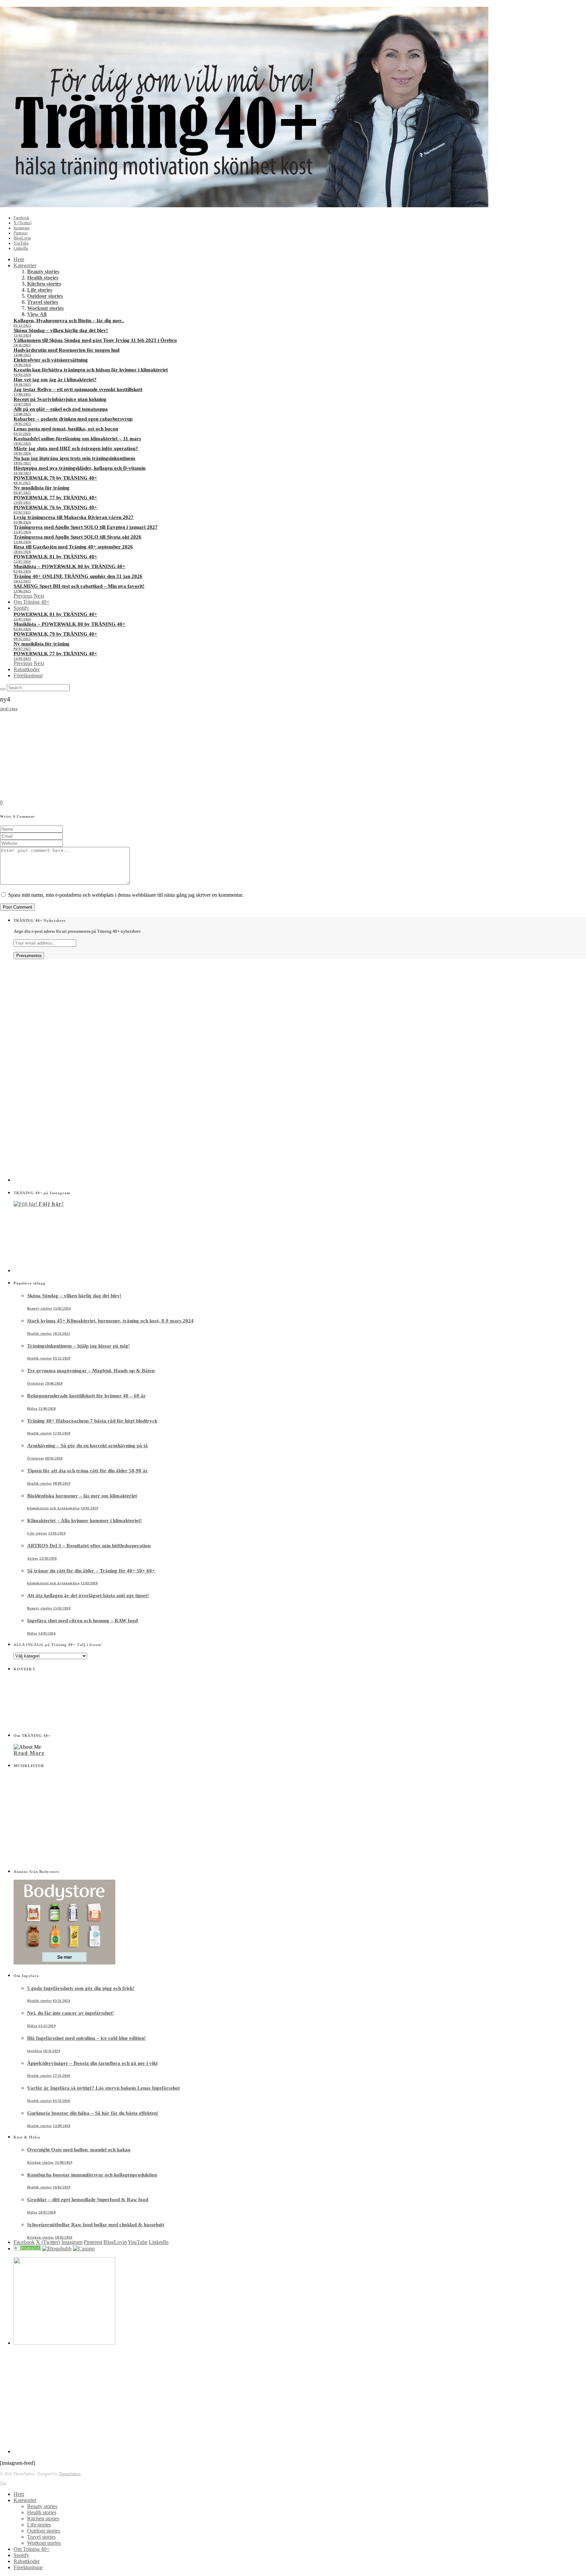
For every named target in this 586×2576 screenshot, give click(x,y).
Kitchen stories (44, 284)
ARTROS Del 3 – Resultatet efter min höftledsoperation (89, 1546)
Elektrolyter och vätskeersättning (51, 360)
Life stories (40, 290)
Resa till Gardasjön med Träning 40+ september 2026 (73, 547)
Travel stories (43, 302)
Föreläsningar (28, 675)
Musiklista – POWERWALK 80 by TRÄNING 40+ (70, 566)
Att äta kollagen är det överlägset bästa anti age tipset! (88, 1595)
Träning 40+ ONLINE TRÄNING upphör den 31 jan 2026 (78, 576)
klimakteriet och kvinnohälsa (53, 1508)
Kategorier (25, 265)
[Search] (3, 689)
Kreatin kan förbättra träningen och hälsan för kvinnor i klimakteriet (91, 370)
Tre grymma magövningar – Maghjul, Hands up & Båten (91, 1371)
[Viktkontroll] (27, 2249)
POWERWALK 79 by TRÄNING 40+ (55, 478)
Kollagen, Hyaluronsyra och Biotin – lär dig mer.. (69, 321)
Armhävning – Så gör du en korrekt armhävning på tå (87, 1446)
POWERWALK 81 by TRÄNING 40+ (55, 557)
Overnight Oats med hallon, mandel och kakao (79, 2150)
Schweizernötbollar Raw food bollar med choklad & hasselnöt (96, 2225)
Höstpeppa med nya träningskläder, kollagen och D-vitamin (80, 468)
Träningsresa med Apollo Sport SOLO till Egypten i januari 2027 (86, 527)
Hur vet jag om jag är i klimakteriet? (55, 380)
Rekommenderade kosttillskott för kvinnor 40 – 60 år (86, 1396)
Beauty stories (43, 272)
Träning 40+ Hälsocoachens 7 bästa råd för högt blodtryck (92, 1421)
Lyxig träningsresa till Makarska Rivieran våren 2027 (74, 517)
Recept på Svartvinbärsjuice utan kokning (60, 399)
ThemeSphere (70, 2474)
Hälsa (32, 1408)
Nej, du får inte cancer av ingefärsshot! (71, 2013)
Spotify (21, 608)
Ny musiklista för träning (42, 488)
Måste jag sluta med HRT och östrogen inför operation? (76, 448)
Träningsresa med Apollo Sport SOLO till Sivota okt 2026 (77, 537)
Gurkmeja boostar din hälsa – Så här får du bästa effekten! (93, 2113)
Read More (29, 1753)
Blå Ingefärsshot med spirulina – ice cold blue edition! (86, 2038)
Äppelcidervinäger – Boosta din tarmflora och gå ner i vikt (92, 2063)
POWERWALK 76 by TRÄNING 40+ (55, 507)
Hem (19, 259)
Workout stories (45, 308)
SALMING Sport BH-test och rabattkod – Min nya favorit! (79, 586)
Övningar (36, 1383)
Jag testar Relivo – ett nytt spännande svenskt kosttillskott (78, 389)
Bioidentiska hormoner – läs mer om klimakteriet (82, 1496)
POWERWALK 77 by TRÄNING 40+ (55, 498)
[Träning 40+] (244, 205)
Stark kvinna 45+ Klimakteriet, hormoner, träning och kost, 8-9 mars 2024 (110, 1321)
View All (37, 314)
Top (3, 2483)
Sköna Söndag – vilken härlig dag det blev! (61, 330)
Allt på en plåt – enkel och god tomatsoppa (61, 409)
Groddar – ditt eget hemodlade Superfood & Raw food (88, 2200)
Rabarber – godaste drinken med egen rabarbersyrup (73, 419)
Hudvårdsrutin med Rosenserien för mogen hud (66, 350)
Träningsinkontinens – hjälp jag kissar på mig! (79, 1346)
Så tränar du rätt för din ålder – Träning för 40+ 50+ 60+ (91, 1571)
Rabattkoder (27, 669)
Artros (33, 1558)
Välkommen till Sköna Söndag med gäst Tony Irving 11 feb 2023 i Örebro (95, 340)
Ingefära (35, 2051)
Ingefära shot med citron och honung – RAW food (82, 1621)
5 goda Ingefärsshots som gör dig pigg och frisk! (81, 1988)
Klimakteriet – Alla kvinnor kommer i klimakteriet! (84, 1521)
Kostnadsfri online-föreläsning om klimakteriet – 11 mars (77, 439)
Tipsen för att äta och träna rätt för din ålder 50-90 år (87, 1471)
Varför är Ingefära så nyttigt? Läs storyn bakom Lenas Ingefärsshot (103, 2088)
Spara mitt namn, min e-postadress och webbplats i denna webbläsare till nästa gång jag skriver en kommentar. (126, 895)
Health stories (43, 278)
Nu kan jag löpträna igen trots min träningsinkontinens (74, 458)
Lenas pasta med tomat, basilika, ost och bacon (66, 429)
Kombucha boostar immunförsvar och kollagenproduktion (92, 2175)
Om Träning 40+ (32, 602)
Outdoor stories (45, 296)
